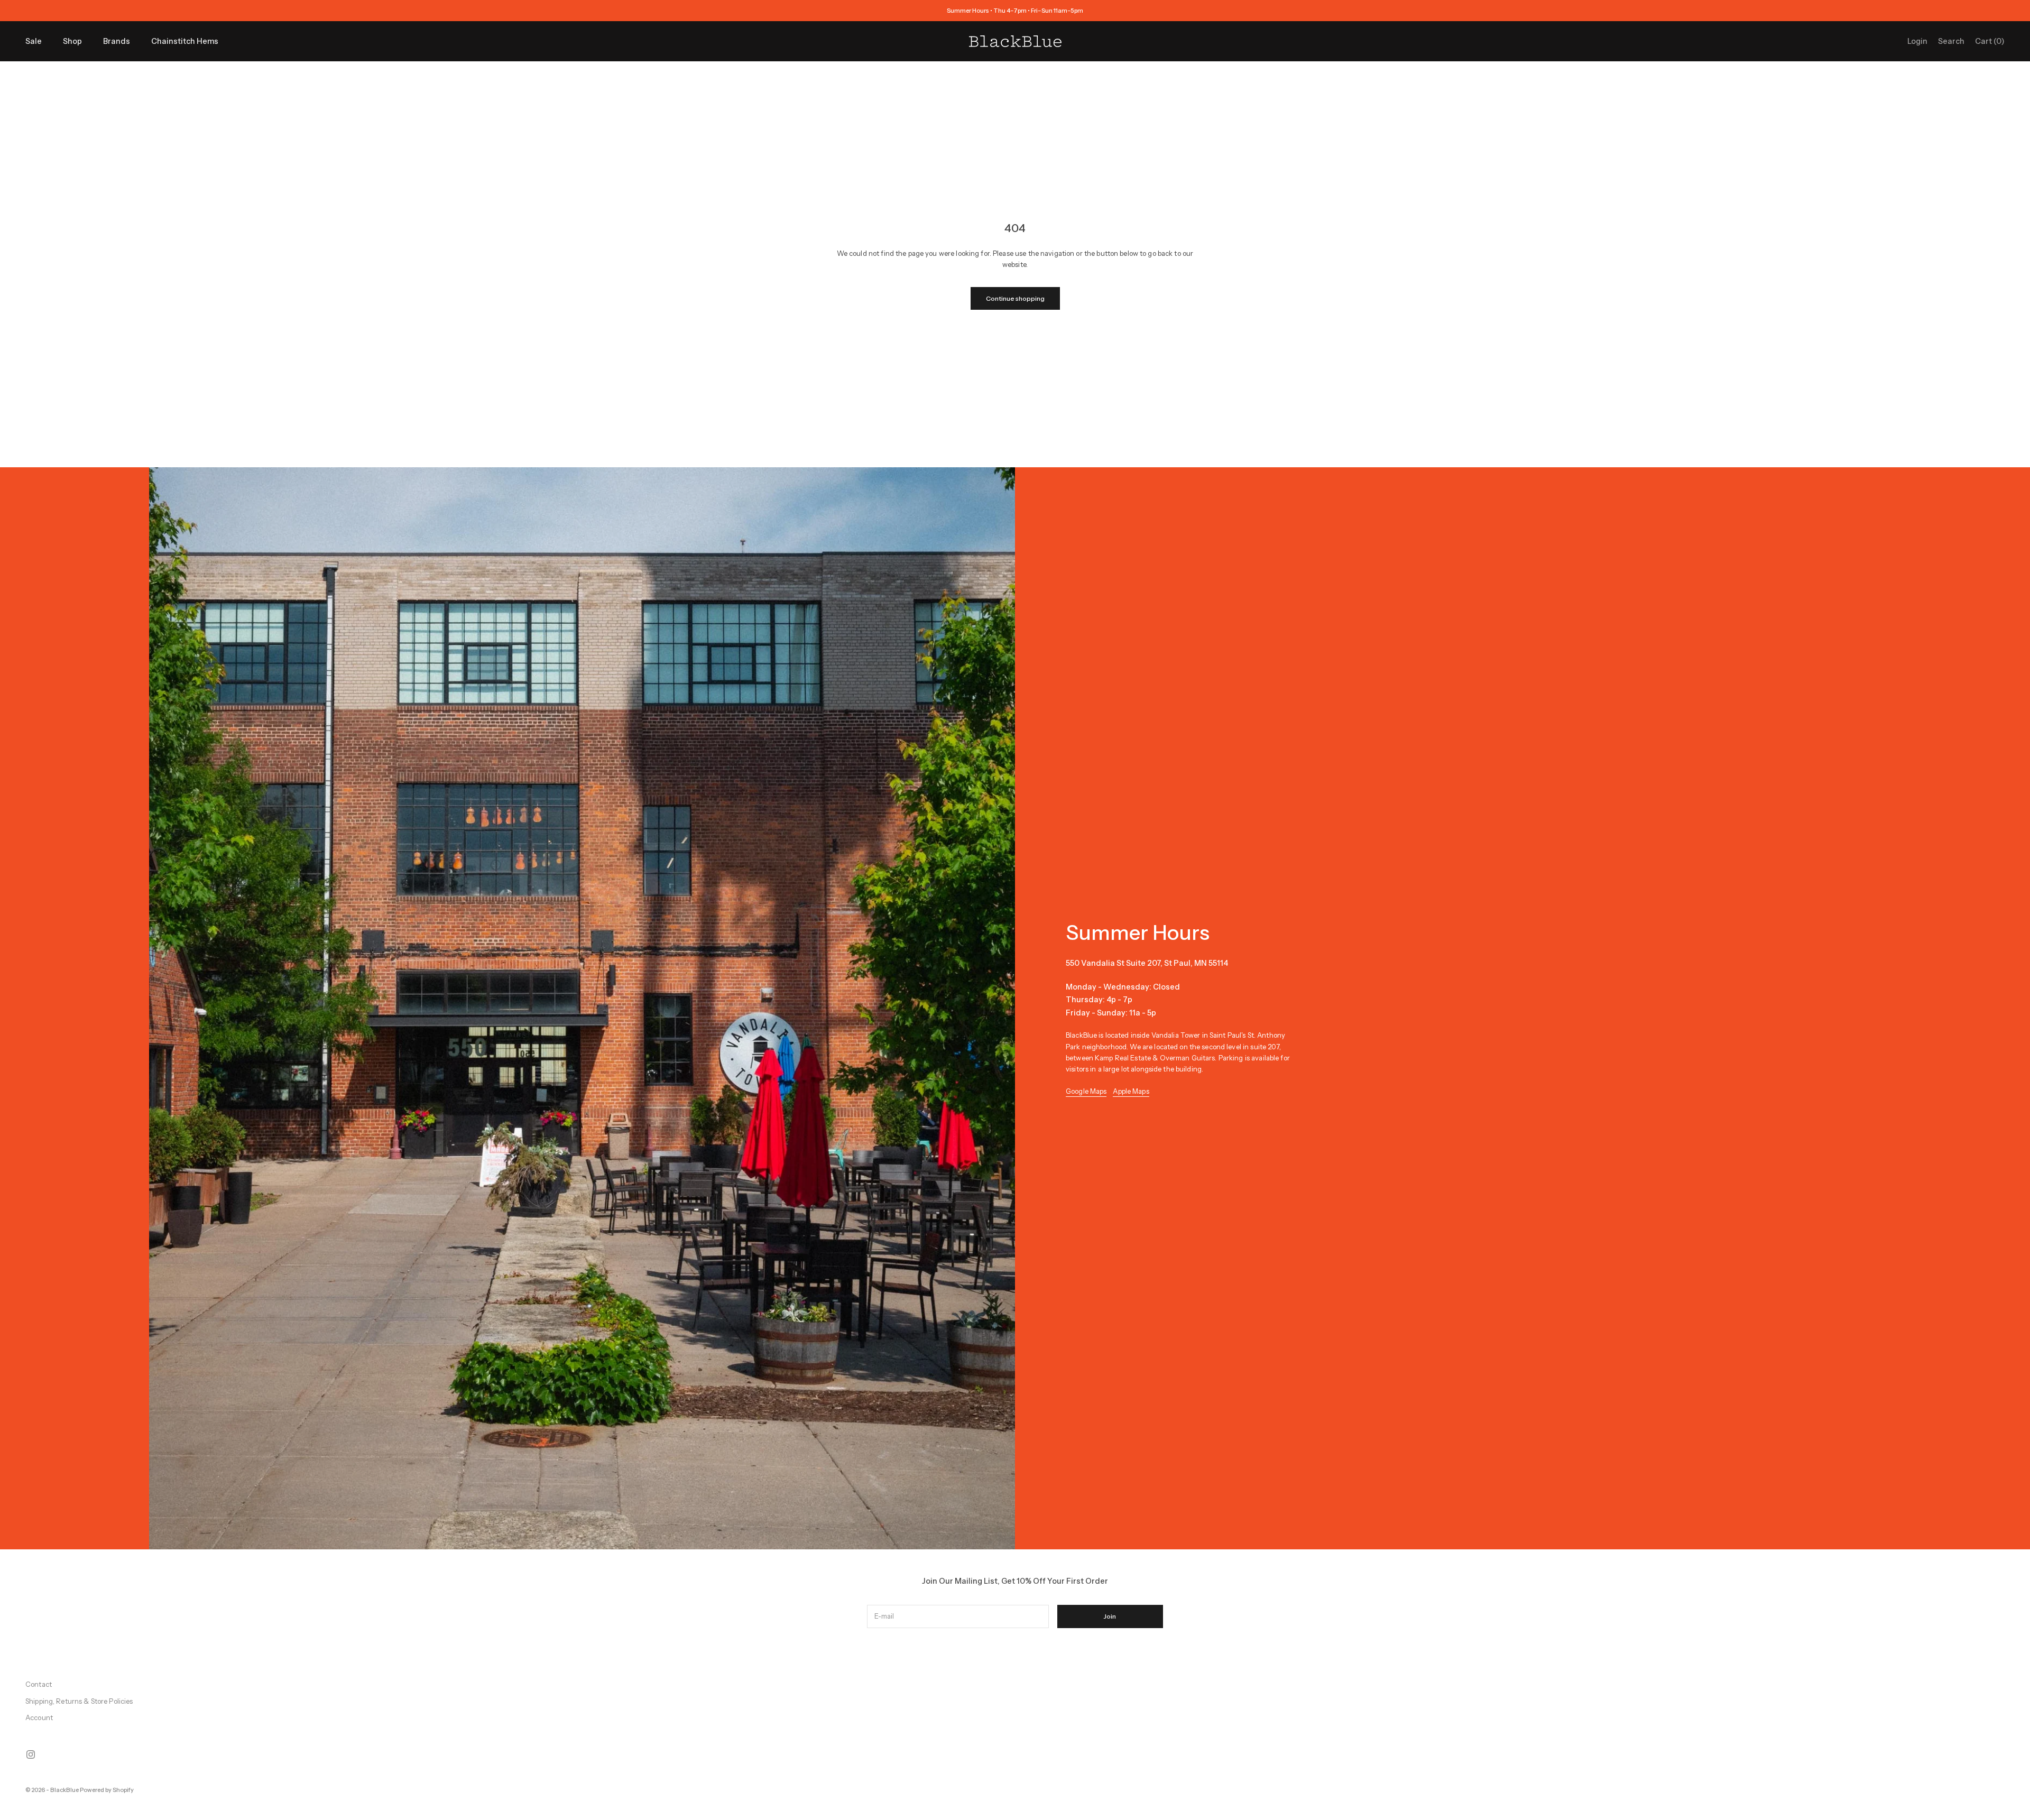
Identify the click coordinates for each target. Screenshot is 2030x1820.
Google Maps (1086, 1091)
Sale (34, 41)
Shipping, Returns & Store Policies (79, 1701)
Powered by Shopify (107, 1790)
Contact (39, 1684)
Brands (117, 41)
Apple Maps (1131, 1091)
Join (1110, 1616)
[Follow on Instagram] (31, 1754)
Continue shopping (1015, 298)
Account (39, 1717)
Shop (72, 41)
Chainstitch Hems (185, 41)
